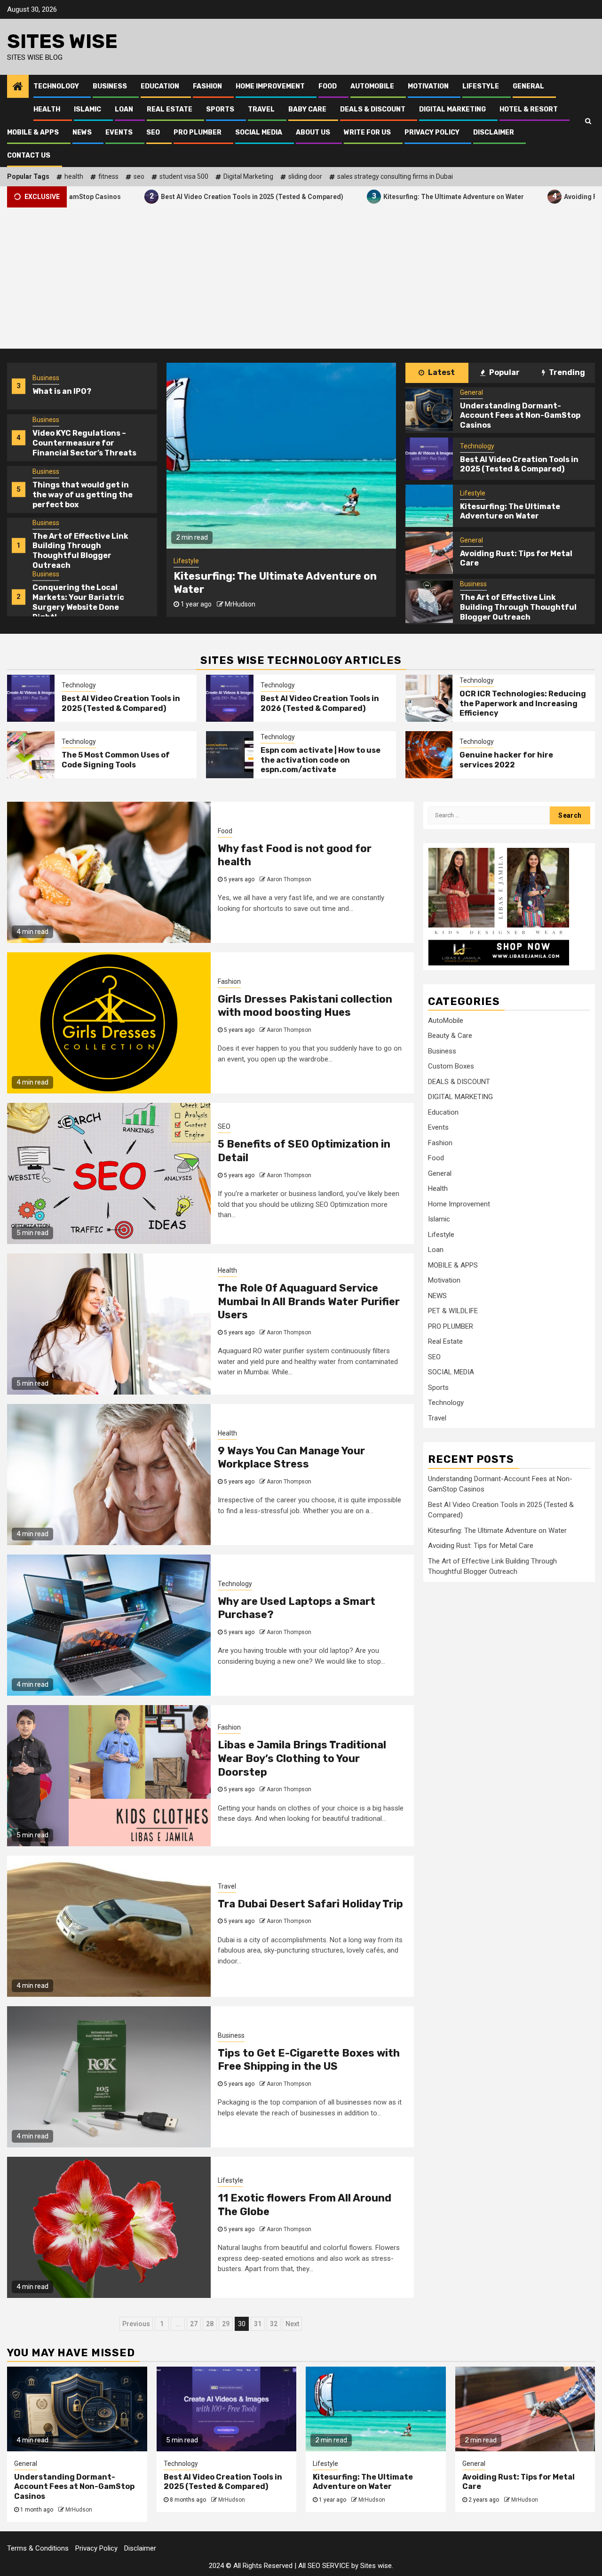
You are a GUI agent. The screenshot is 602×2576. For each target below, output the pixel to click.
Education (160, 86)
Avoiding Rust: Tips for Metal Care (262, 583)
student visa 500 (184, 176)
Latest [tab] (441, 372)
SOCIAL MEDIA (259, 132)
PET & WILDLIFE (453, 1311)
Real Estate (170, 109)
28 (210, 2324)
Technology (56, 86)
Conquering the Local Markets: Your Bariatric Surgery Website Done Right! (78, 551)
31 (258, 2324)
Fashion (207, 86)
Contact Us (29, 156)
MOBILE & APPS (33, 132)
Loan (124, 109)
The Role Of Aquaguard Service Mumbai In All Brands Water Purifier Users (309, 1301)
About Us (313, 132)
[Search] (588, 121)
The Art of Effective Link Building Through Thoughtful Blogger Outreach (80, 499)
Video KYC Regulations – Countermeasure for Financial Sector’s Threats (84, 392)
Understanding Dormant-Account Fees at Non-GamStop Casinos (520, 416)
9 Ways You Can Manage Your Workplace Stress (291, 1458)
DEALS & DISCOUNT (373, 109)
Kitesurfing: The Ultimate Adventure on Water (367, 196)
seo (139, 176)
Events (119, 132)
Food (328, 86)
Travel (261, 109)
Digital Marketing (248, 176)
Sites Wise (62, 41)
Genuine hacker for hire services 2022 (506, 760)
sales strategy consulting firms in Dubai (395, 176)
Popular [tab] (504, 372)
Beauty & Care (450, 1036)
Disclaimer (494, 132)
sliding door (305, 176)
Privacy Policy (432, 132)
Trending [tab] (566, 372)
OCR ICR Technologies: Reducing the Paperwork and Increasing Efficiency (523, 704)
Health (47, 109)
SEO (153, 132)
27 (194, 2324)
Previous (136, 2324)
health (74, 176)
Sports (220, 109)
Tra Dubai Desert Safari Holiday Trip (310, 1904)
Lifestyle (481, 86)
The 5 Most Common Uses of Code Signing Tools (116, 760)
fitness (108, 176)
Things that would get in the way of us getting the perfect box (83, 443)
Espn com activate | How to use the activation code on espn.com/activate (321, 760)
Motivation (428, 86)
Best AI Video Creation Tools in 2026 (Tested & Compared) (320, 703)
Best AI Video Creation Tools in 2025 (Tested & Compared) (166, 196)
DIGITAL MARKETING (452, 109)
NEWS (82, 132)
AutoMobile (372, 86)
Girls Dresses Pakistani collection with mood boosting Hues (305, 1006)
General (528, 86)
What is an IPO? (62, 598)
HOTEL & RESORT (529, 109)
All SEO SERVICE (324, 2566)
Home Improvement (270, 86)
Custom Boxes (451, 1066)
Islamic (87, 109)
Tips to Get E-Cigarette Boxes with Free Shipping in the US (309, 2060)
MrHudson (243, 598)
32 (274, 2324)
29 (226, 2324)
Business (110, 86)
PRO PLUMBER (198, 132)
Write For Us (367, 132)
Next (292, 2324)
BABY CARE (307, 109)
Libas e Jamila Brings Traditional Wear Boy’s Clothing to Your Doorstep (302, 1758)
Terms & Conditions (38, 2548)
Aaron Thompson (289, 879)
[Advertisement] (301, 278)
